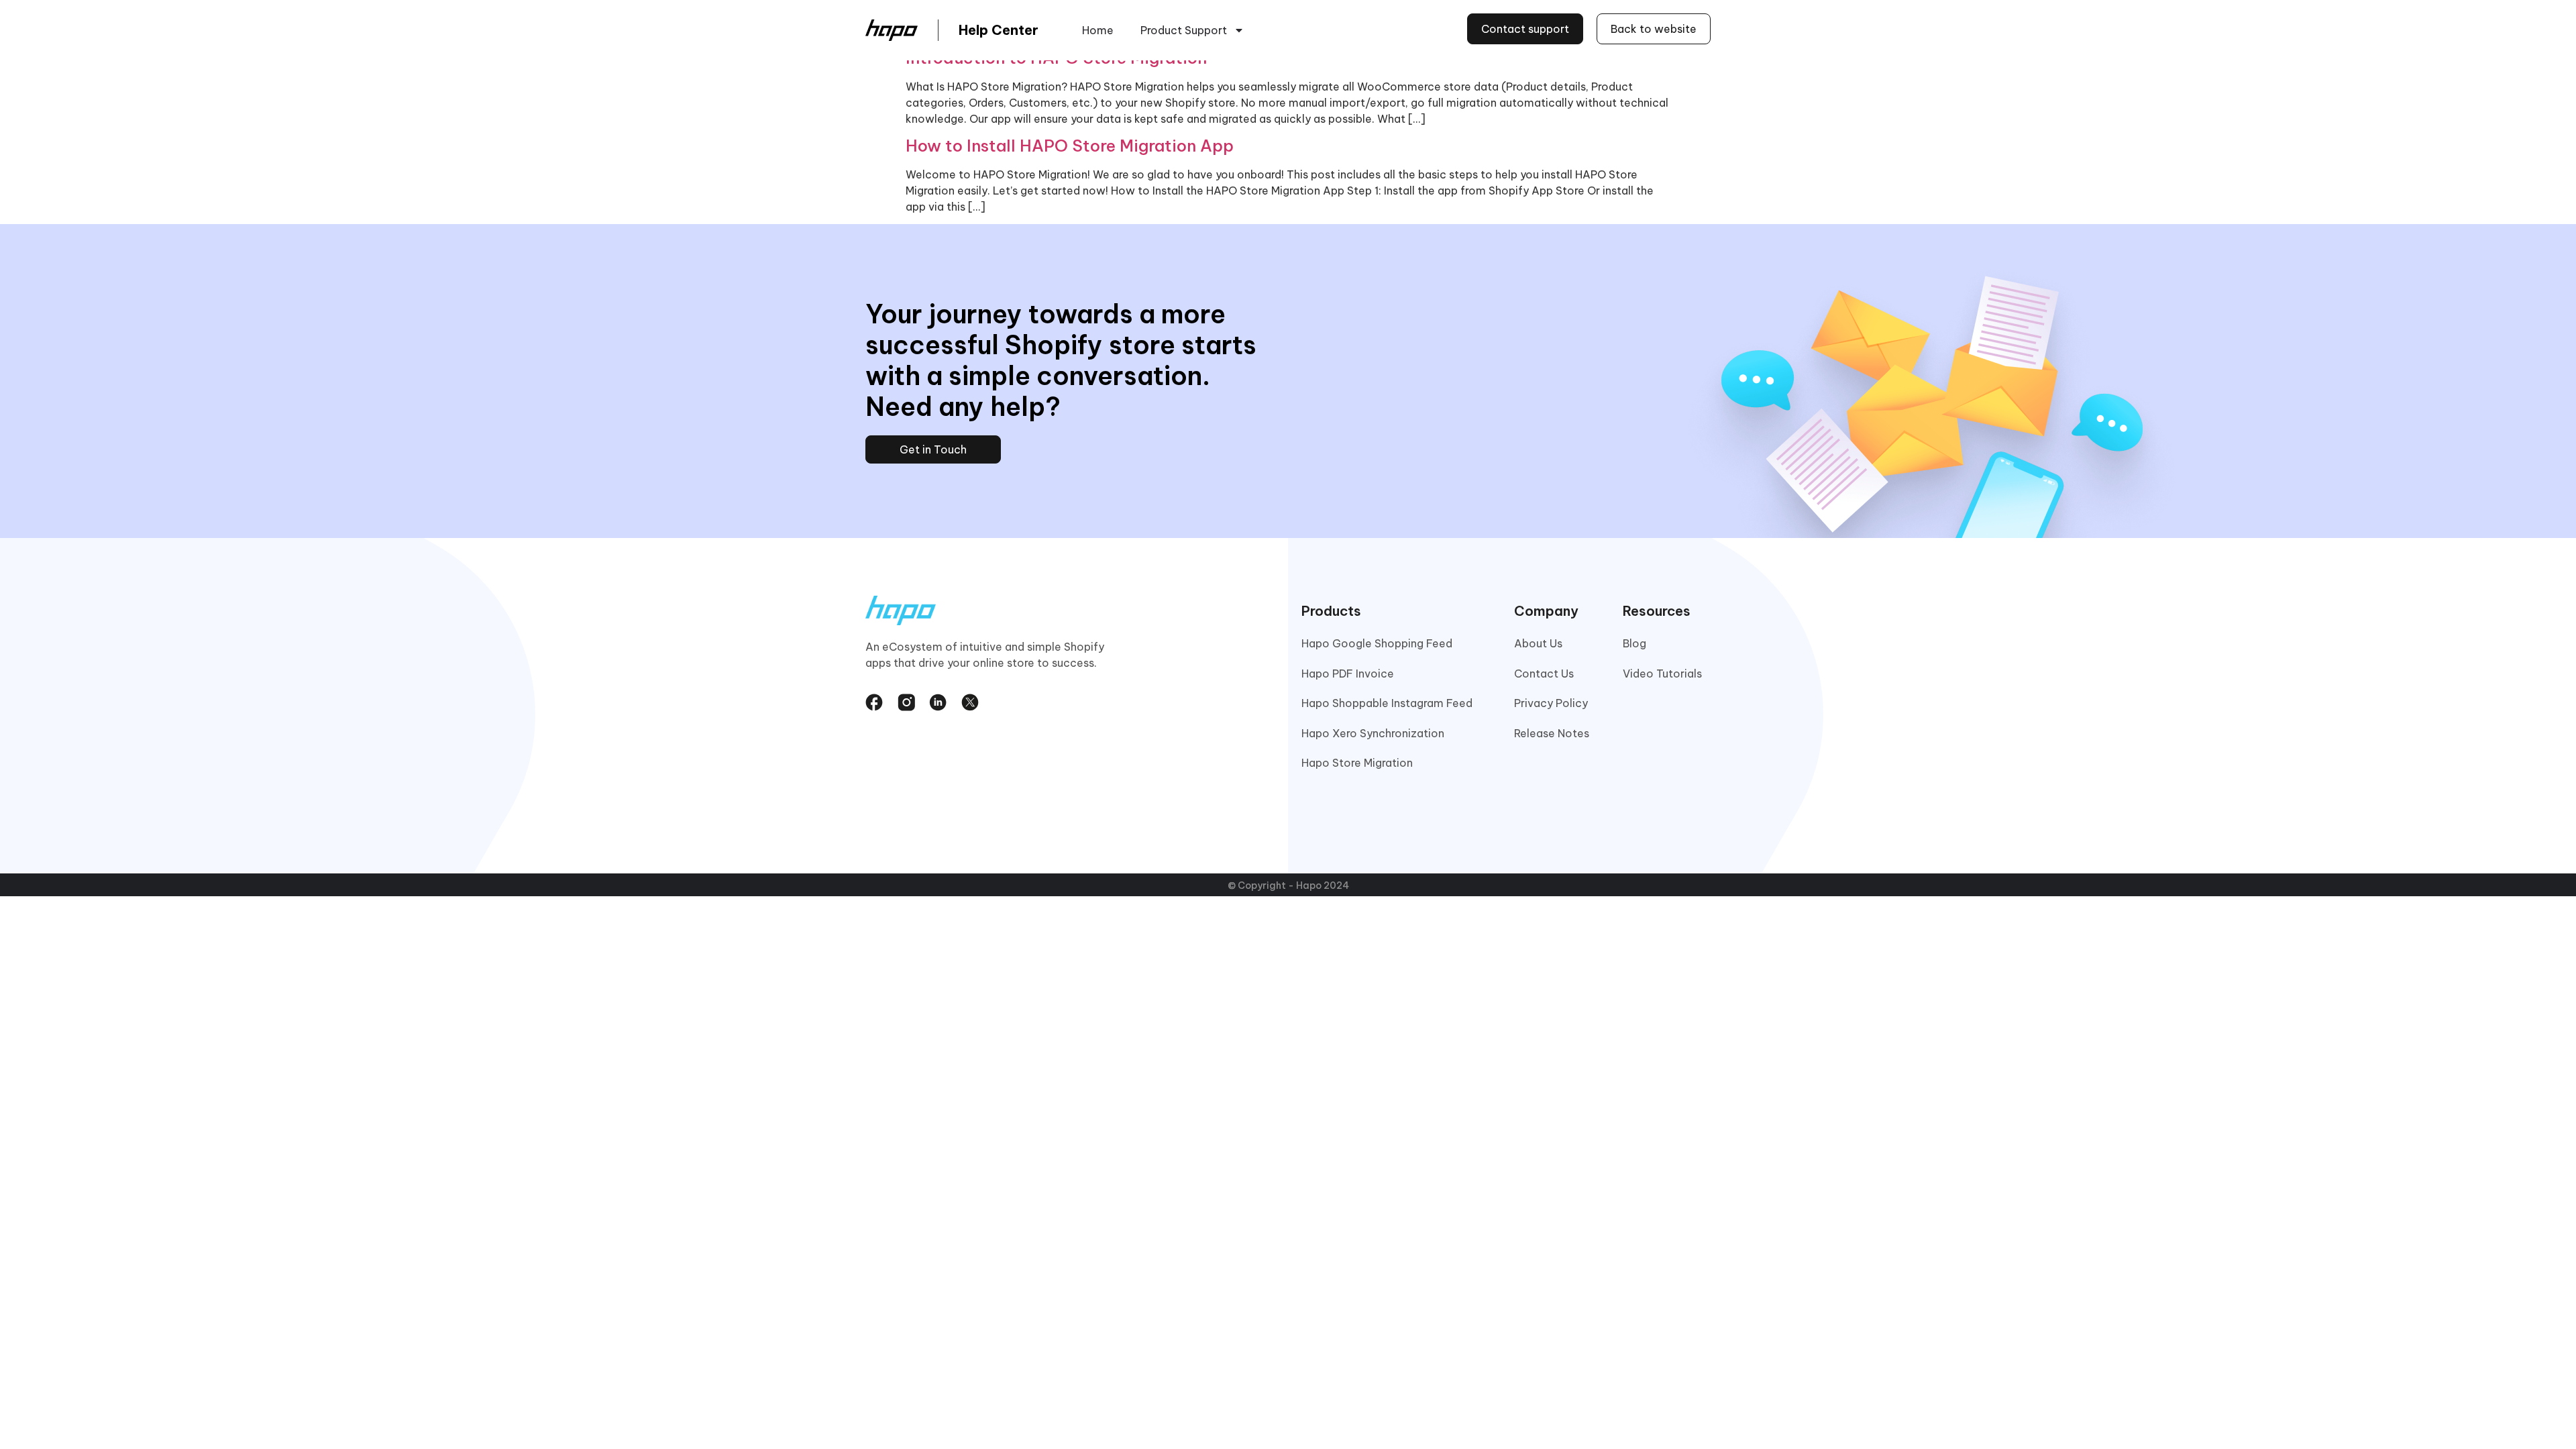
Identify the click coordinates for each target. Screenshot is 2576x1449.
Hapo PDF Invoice (1348, 674)
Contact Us (1544, 674)
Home (1098, 30)
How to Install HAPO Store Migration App (1070, 146)
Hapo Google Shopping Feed (1377, 643)
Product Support (1184, 30)
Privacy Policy (1551, 703)
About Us (1538, 643)
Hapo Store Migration (1357, 763)
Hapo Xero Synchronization (1373, 733)
